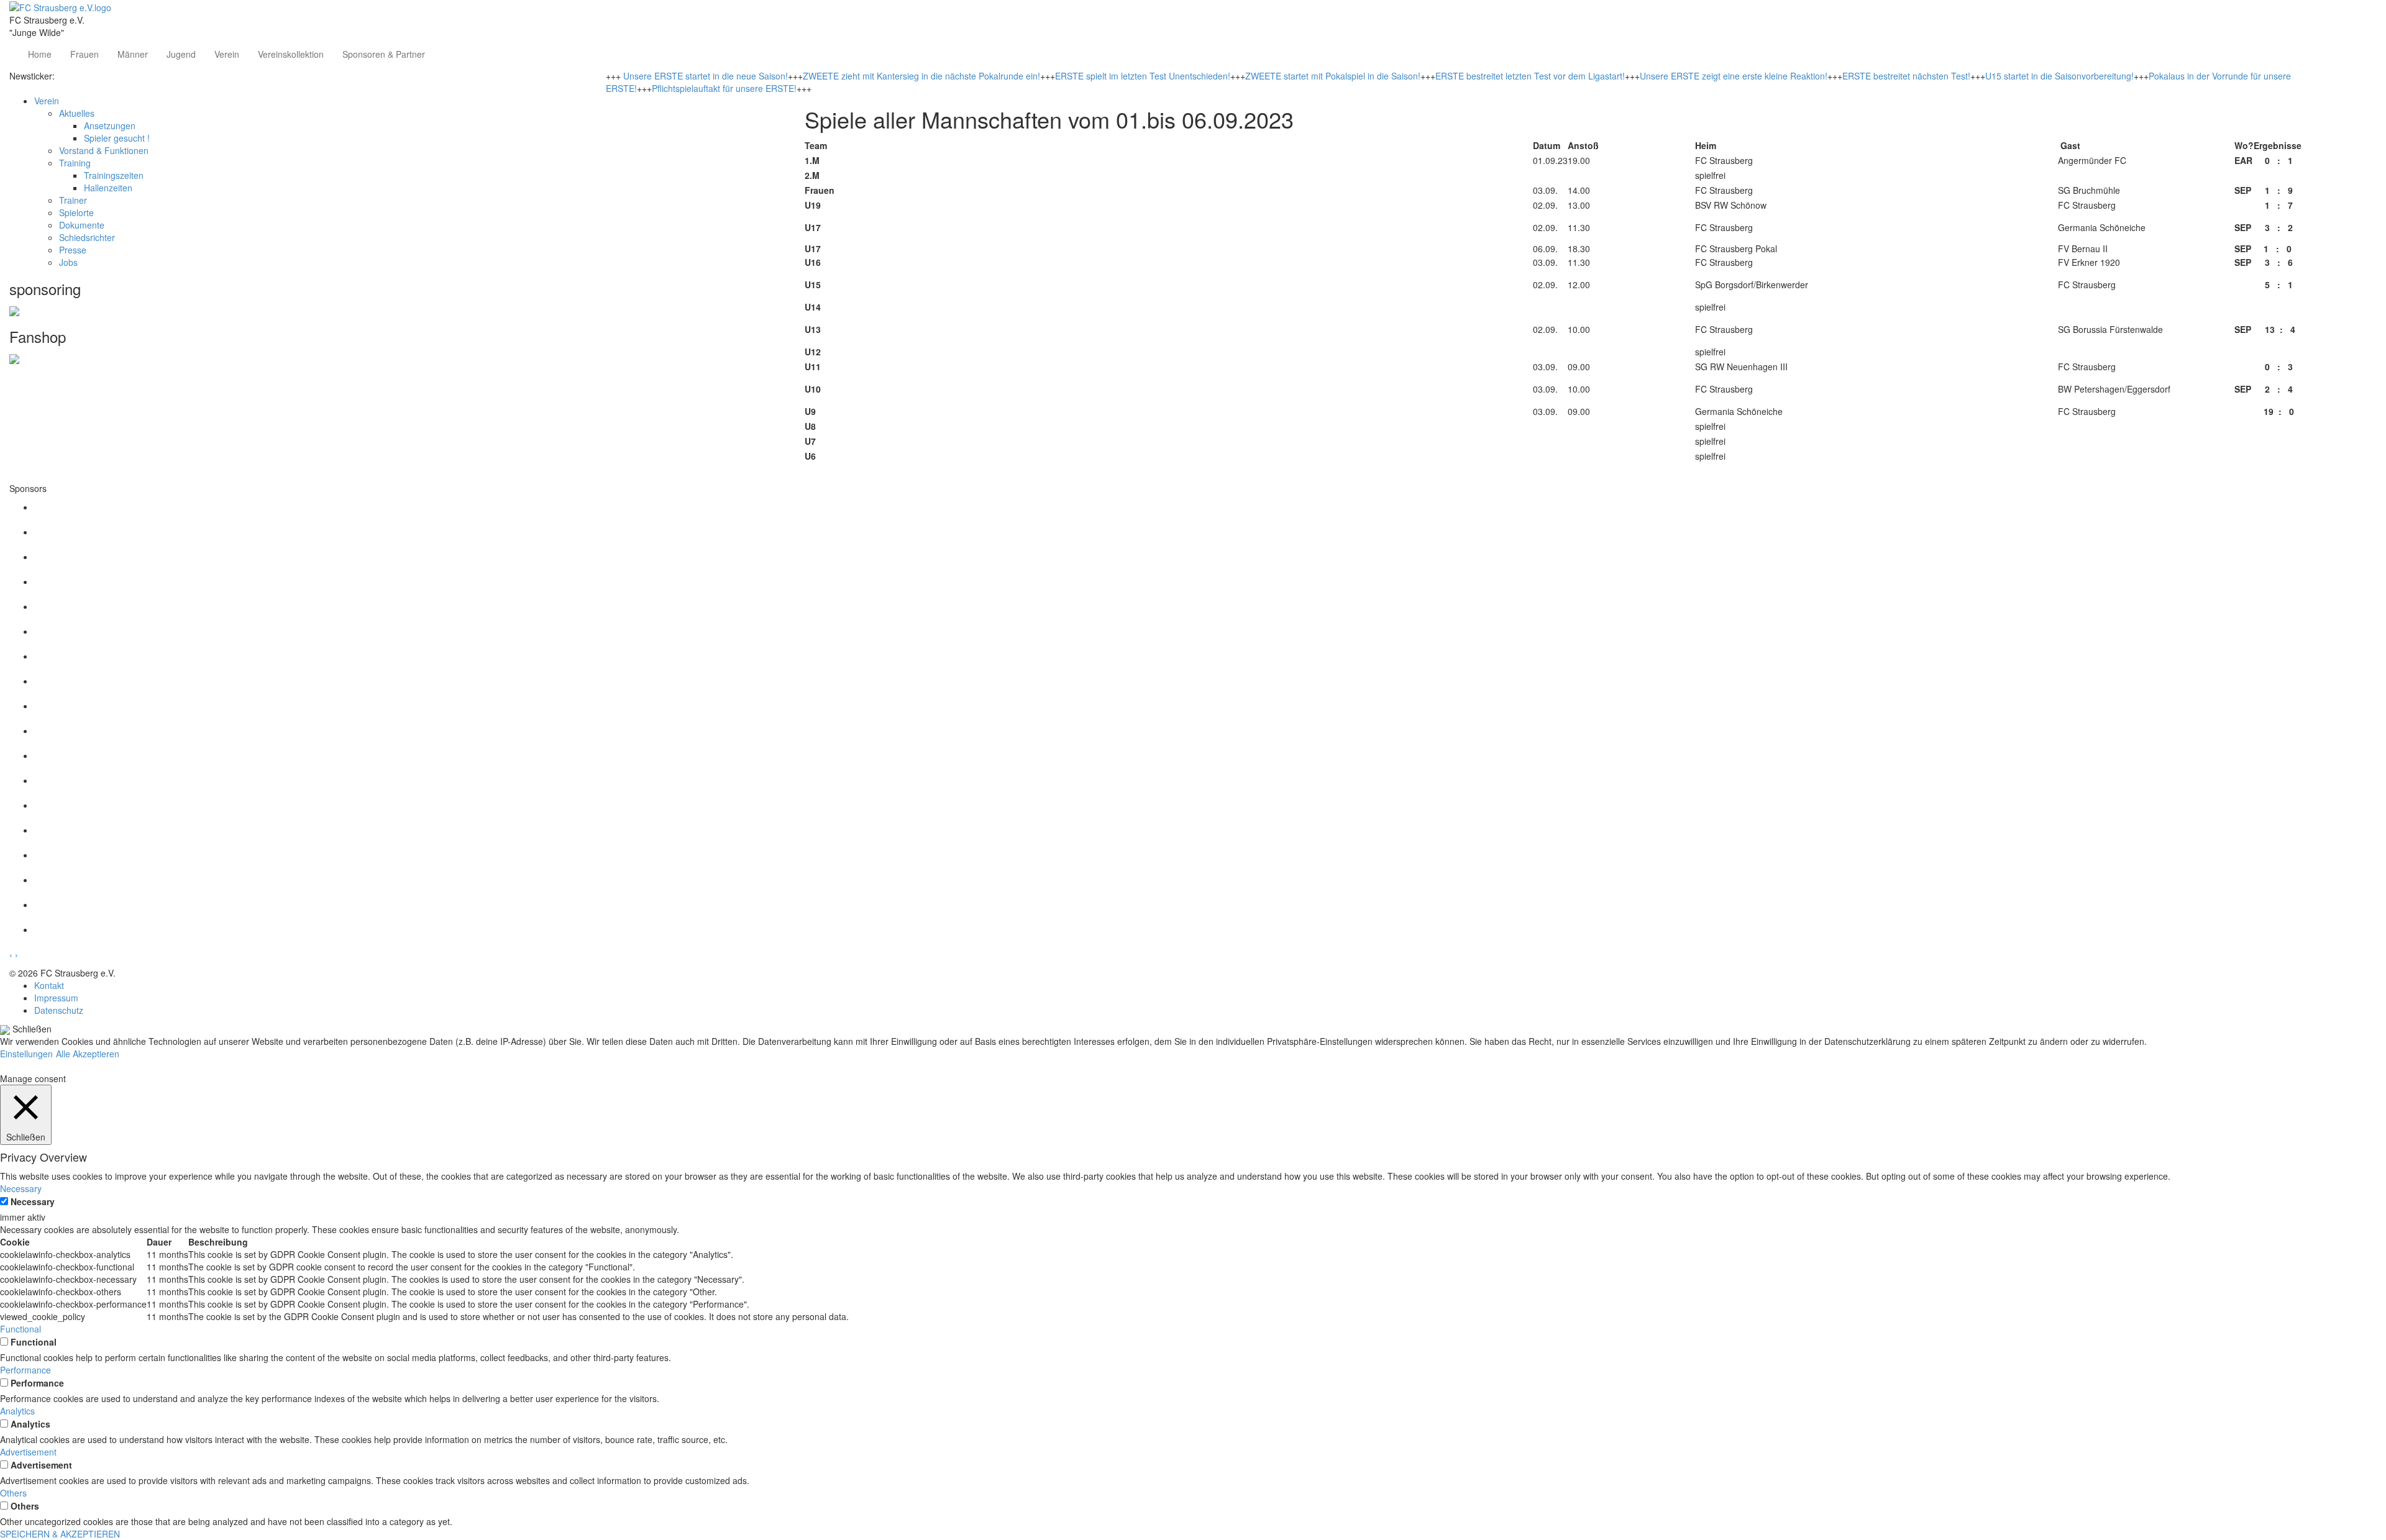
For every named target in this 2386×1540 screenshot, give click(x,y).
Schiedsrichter (87, 237)
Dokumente (82, 225)
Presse (73, 250)
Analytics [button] (17, 1411)
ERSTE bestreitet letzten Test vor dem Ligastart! (1530, 76)
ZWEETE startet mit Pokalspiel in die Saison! (1333, 76)
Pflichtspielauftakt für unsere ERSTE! (724, 88)
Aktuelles (77, 113)
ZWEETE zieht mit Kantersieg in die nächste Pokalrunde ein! (921, 76)
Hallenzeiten (108, 188)
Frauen (85, 54)
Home (40, 54)
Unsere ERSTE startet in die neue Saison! (706, 76)
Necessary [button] (21, 1188)
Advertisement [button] (28, 1452)
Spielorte (76, 212)
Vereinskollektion (291, 54)
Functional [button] (21, 1329)
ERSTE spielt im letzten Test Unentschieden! (1143, 76)
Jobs (68, 262)
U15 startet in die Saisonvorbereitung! (2059, 76)
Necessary (33, 1201)
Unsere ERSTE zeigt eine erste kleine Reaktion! (1734, 76)
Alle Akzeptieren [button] (88, 1054)
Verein (227, 54)
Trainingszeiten (114, 175)
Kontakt (49, 985)
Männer (133, 54)
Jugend (181, 54)
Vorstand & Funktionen (104, 150)
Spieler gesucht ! (117, 138)
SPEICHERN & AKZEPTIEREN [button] (60, 1534)
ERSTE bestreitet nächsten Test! (1906, 76)
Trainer (73, 200)
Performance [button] (25, 1370)
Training (75, 163)
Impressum (56, 998)
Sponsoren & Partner (384, 54)
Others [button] (13, 1493)
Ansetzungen (110, 125)
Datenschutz (59, 1010)
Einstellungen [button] (26, 1054)
